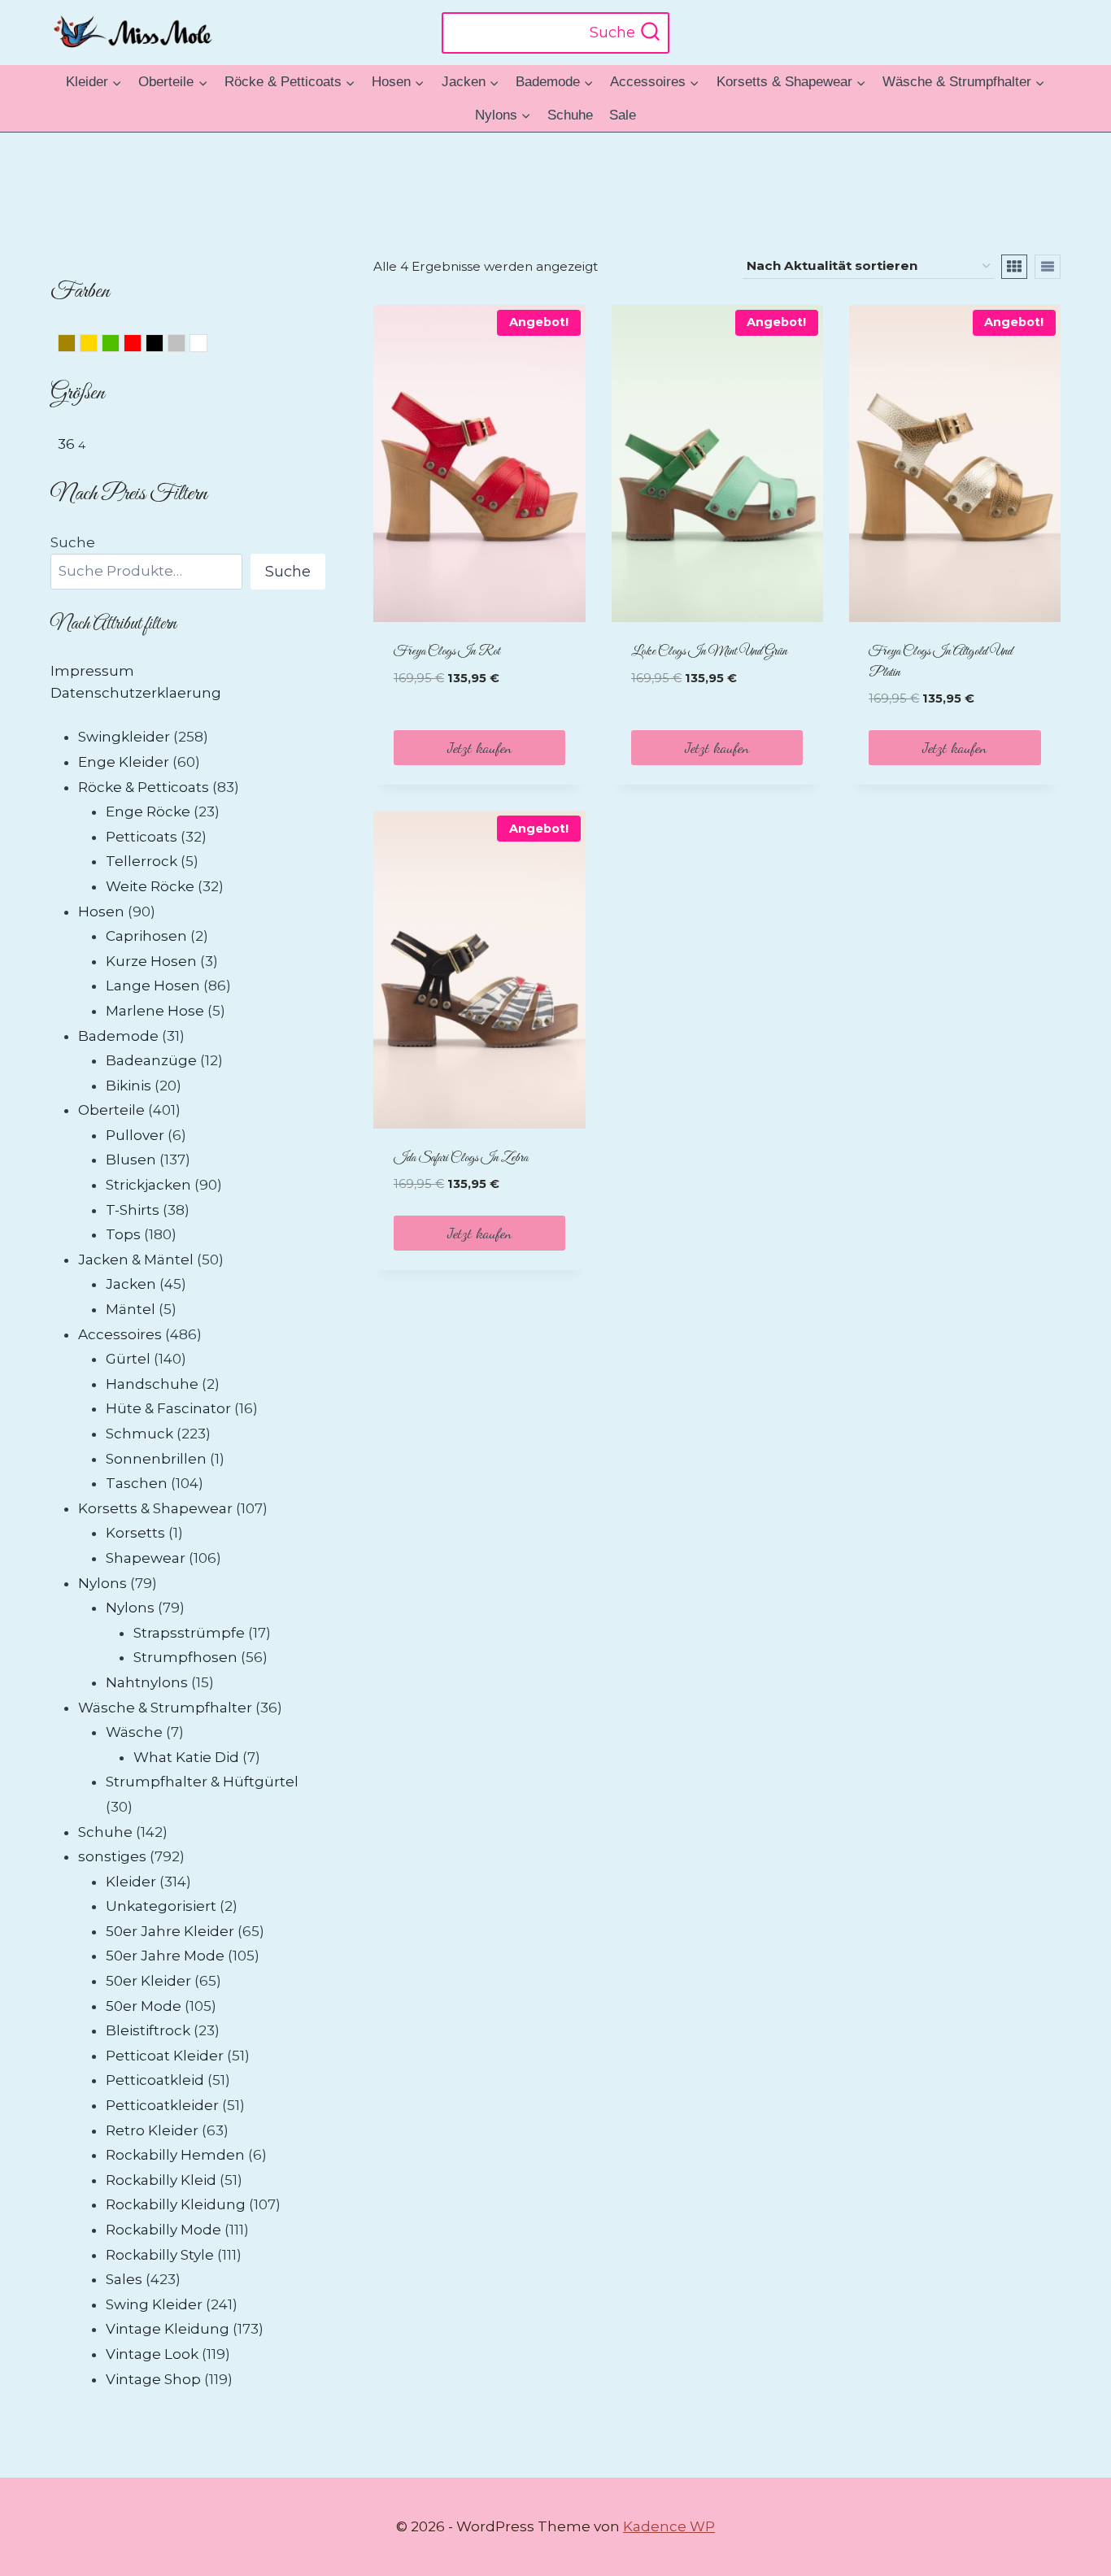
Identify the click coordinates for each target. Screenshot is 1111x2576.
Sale (623, 115)
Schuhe (570, 115)
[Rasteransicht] (1014, 267)
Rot (141, 346)
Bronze (75, 346)
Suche (73, 542)
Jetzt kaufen (479, 747)
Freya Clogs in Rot (447, 652)
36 (66, 444)
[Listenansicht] (1048, 267)
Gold (97, 346)
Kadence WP (669, 2526)
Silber (185, 346)
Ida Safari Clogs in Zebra (461, 1158)
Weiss (207, 346)
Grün (119, 346)
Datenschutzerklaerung (136, 693)
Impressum (92, 671)
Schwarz (163, 346)
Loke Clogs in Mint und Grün (709, 652)
